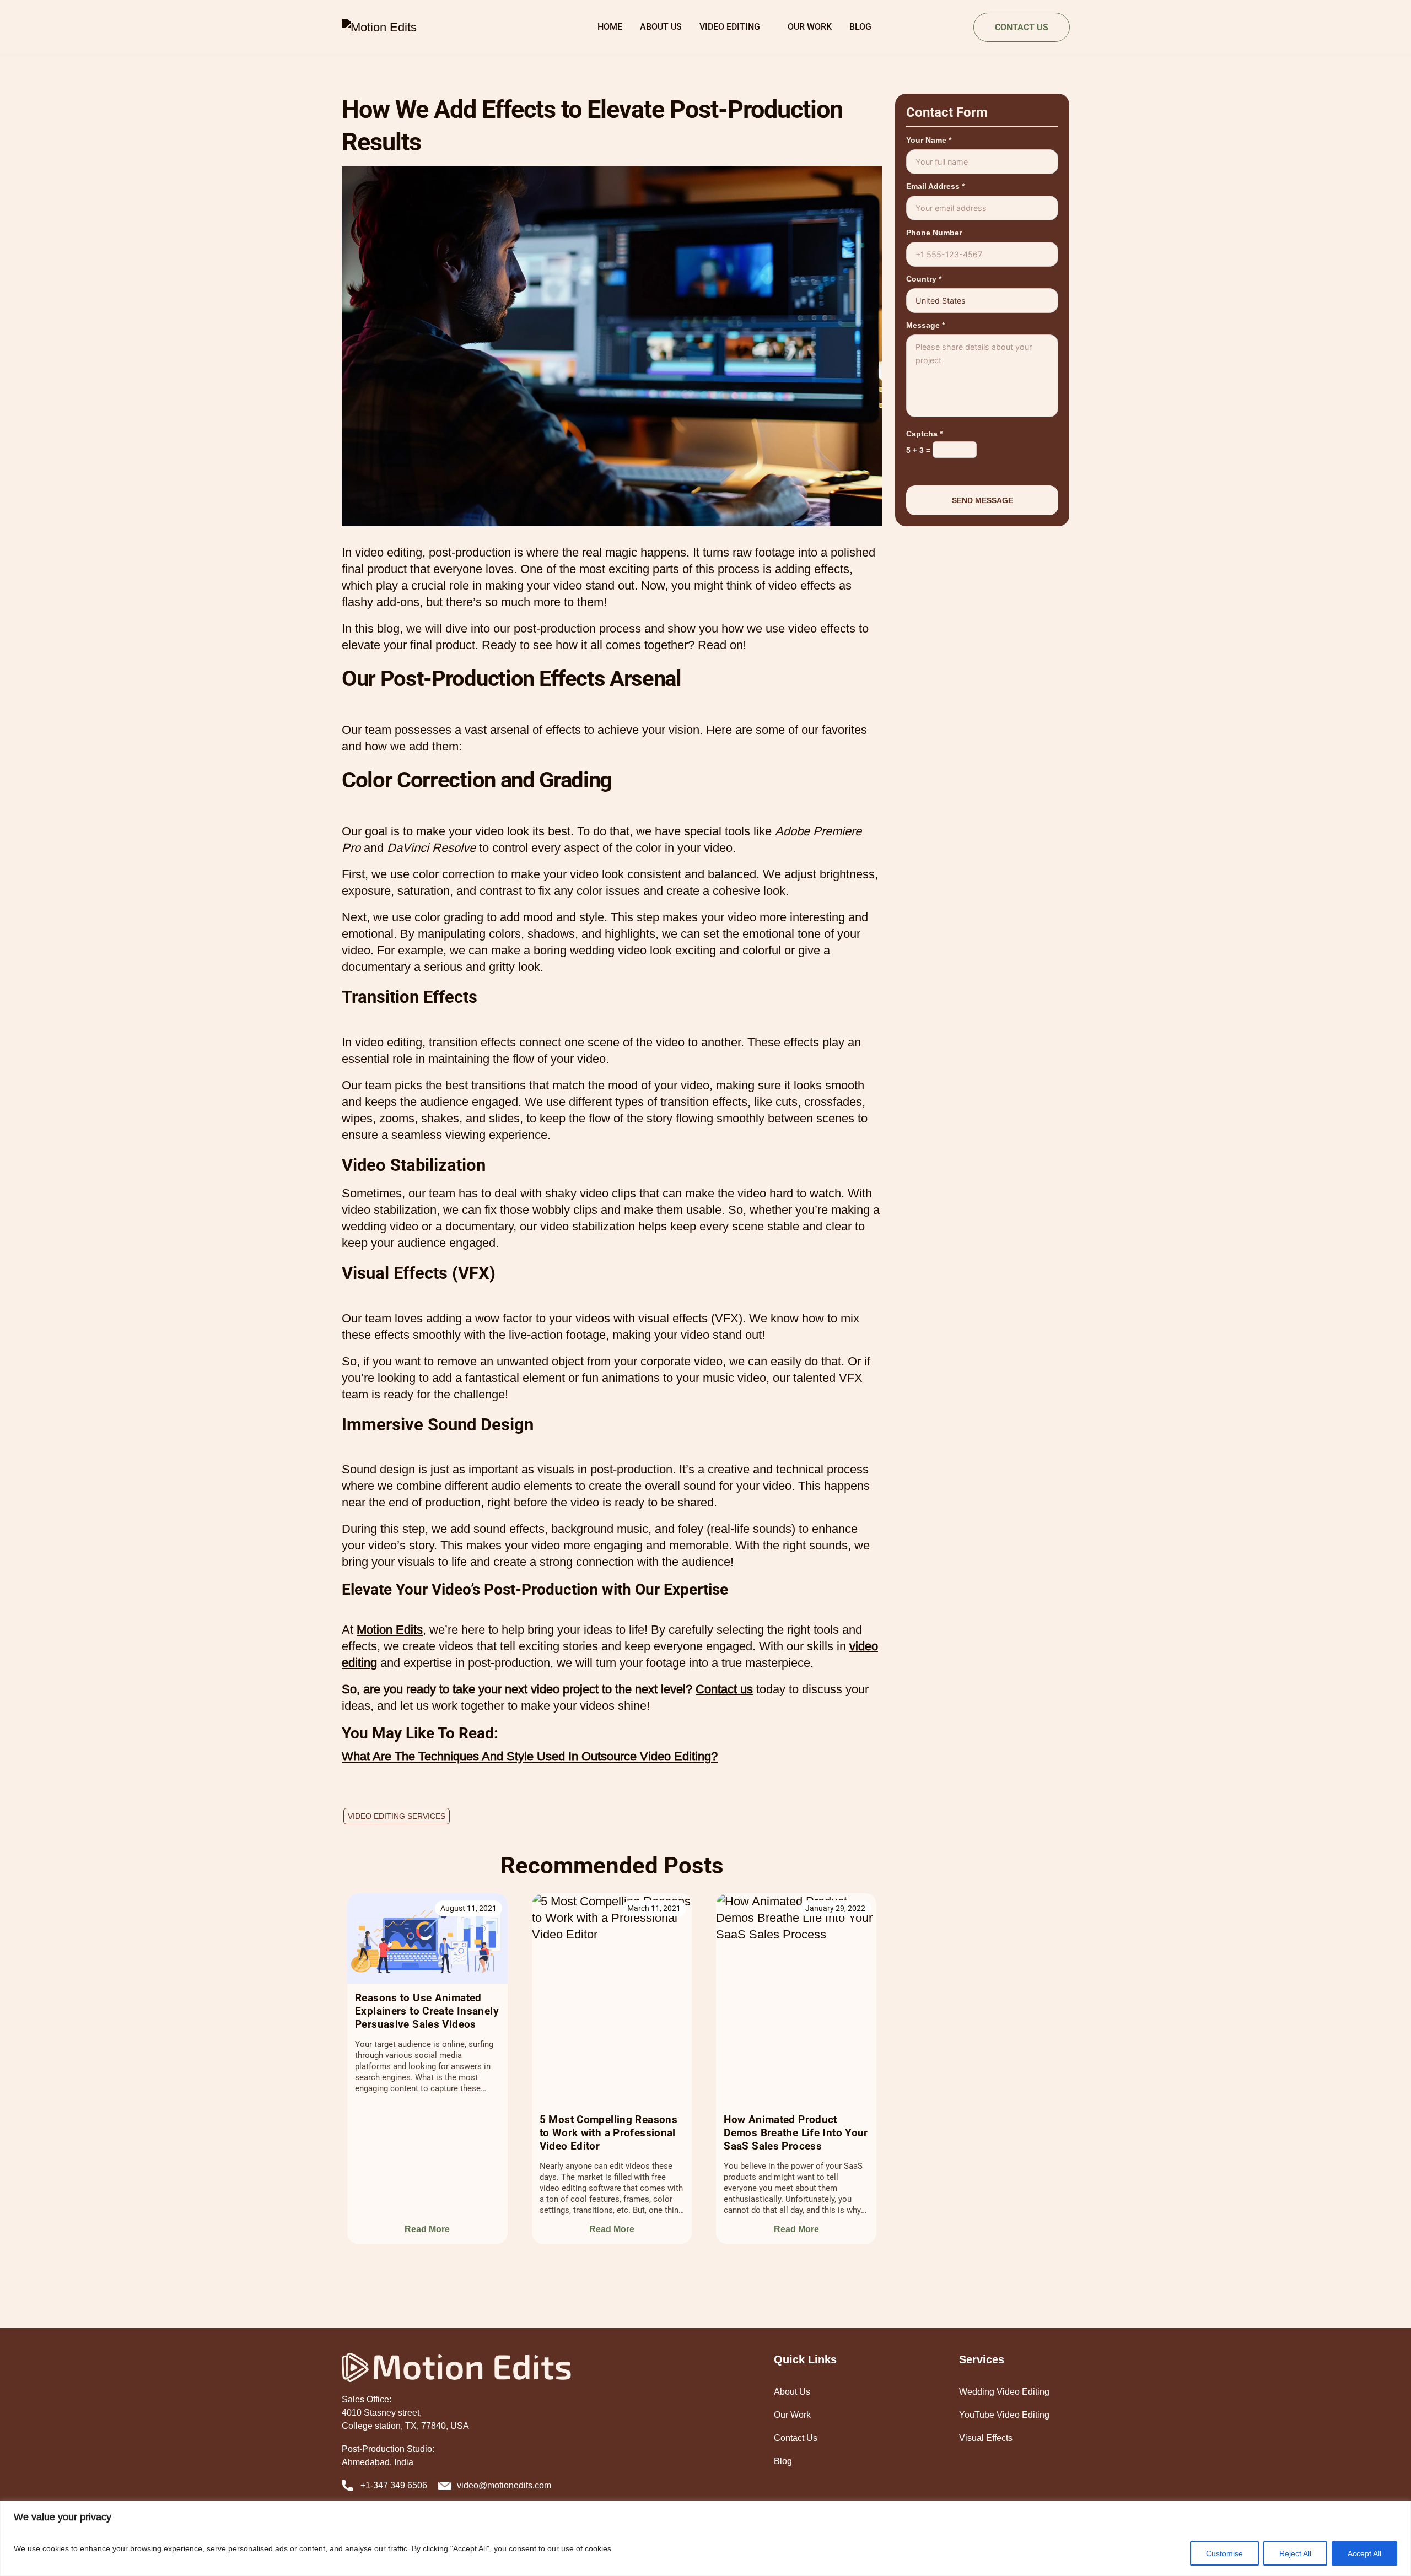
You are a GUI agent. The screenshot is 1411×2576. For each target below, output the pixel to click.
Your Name (929, 140)
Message (925, 325)
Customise (1224, 2553)
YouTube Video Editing (1004, 2415)
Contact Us (796, 2438)
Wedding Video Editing (1004, 2392)
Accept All (1364, 2553)
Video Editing (730, 27)
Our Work (810, 27)
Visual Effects (986, 2438)
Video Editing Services (397, 1816)
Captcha (924, 434)
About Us (661, 27)
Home (610, 27)
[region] (705, 2538)
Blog (860, 27)
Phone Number (934, 233)
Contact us (724, 1689)
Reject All (1295, 2553)
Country (924, 279)
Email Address (935, 186)
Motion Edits (390, 1630)
